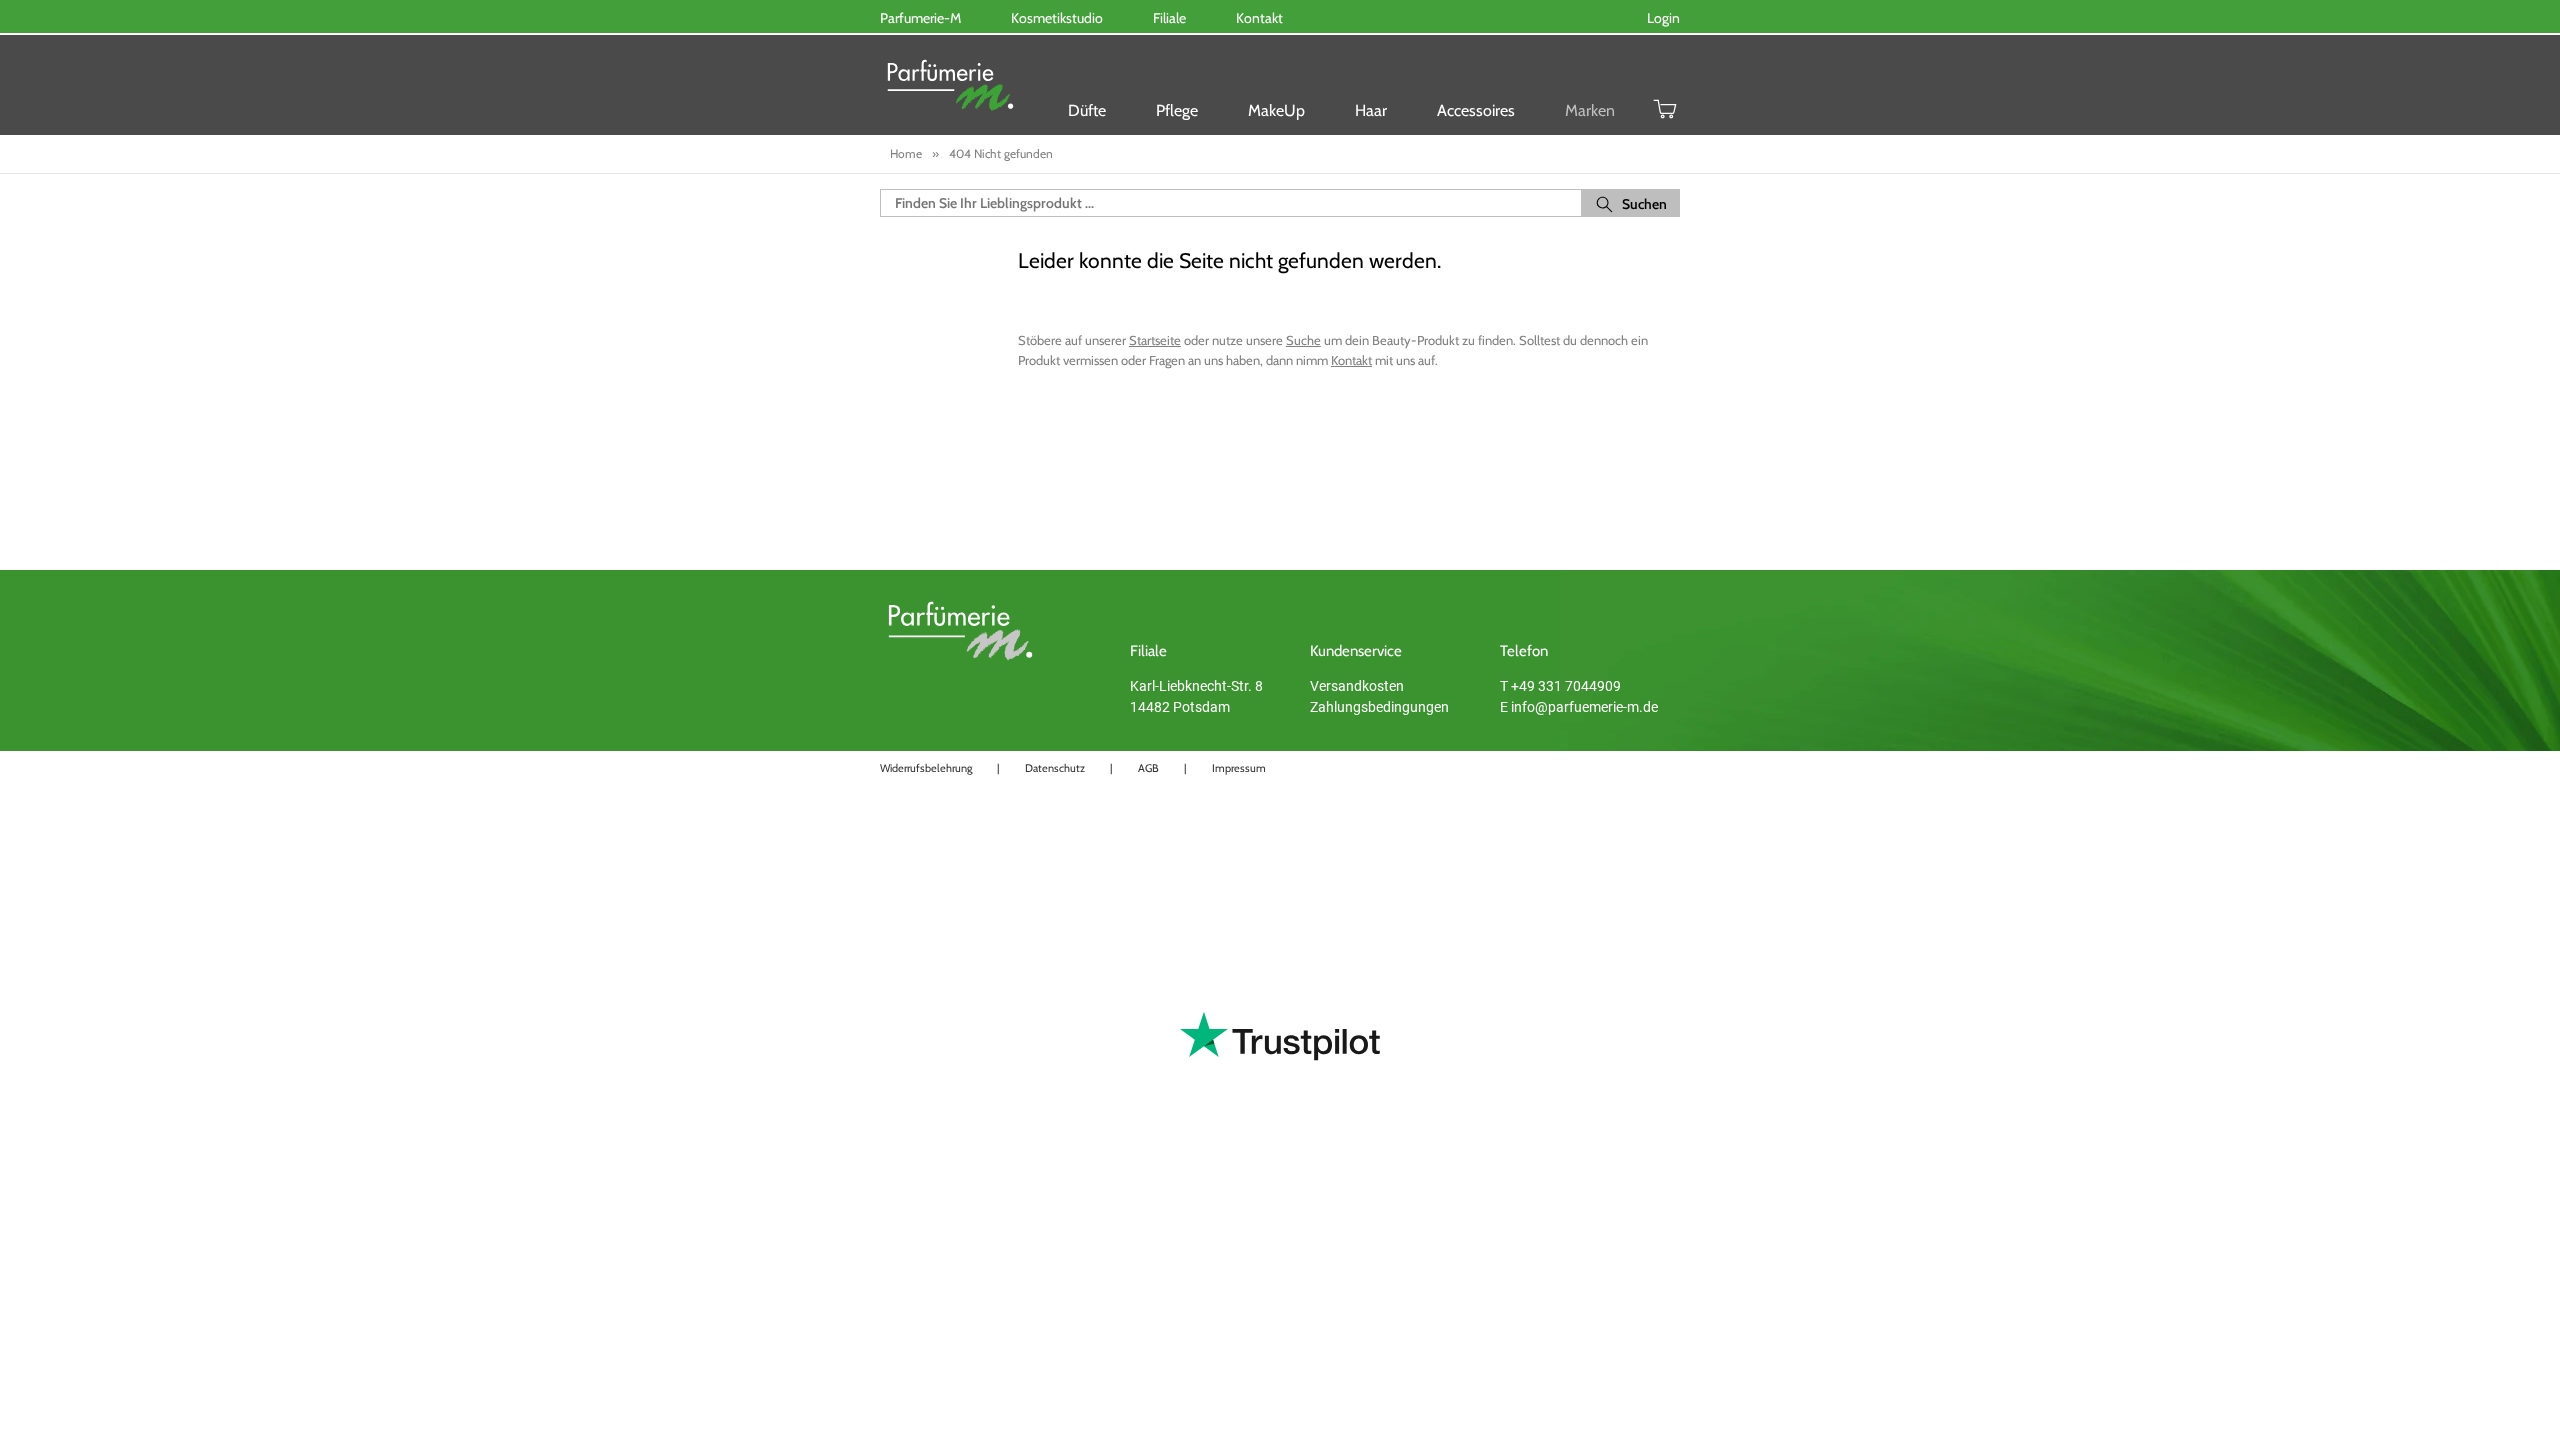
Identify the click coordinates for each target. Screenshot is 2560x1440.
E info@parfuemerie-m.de (1579, 707)
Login (1663, 18)
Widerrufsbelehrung (926, 768)
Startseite (1155, 340)
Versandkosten (1357, 686)
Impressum (1239, 768)
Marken (1590, 110)
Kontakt (1351, 360)
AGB (1148, 768)
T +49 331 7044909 (1560, 686)
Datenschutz (1055, 768)
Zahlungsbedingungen (1379, 707)
